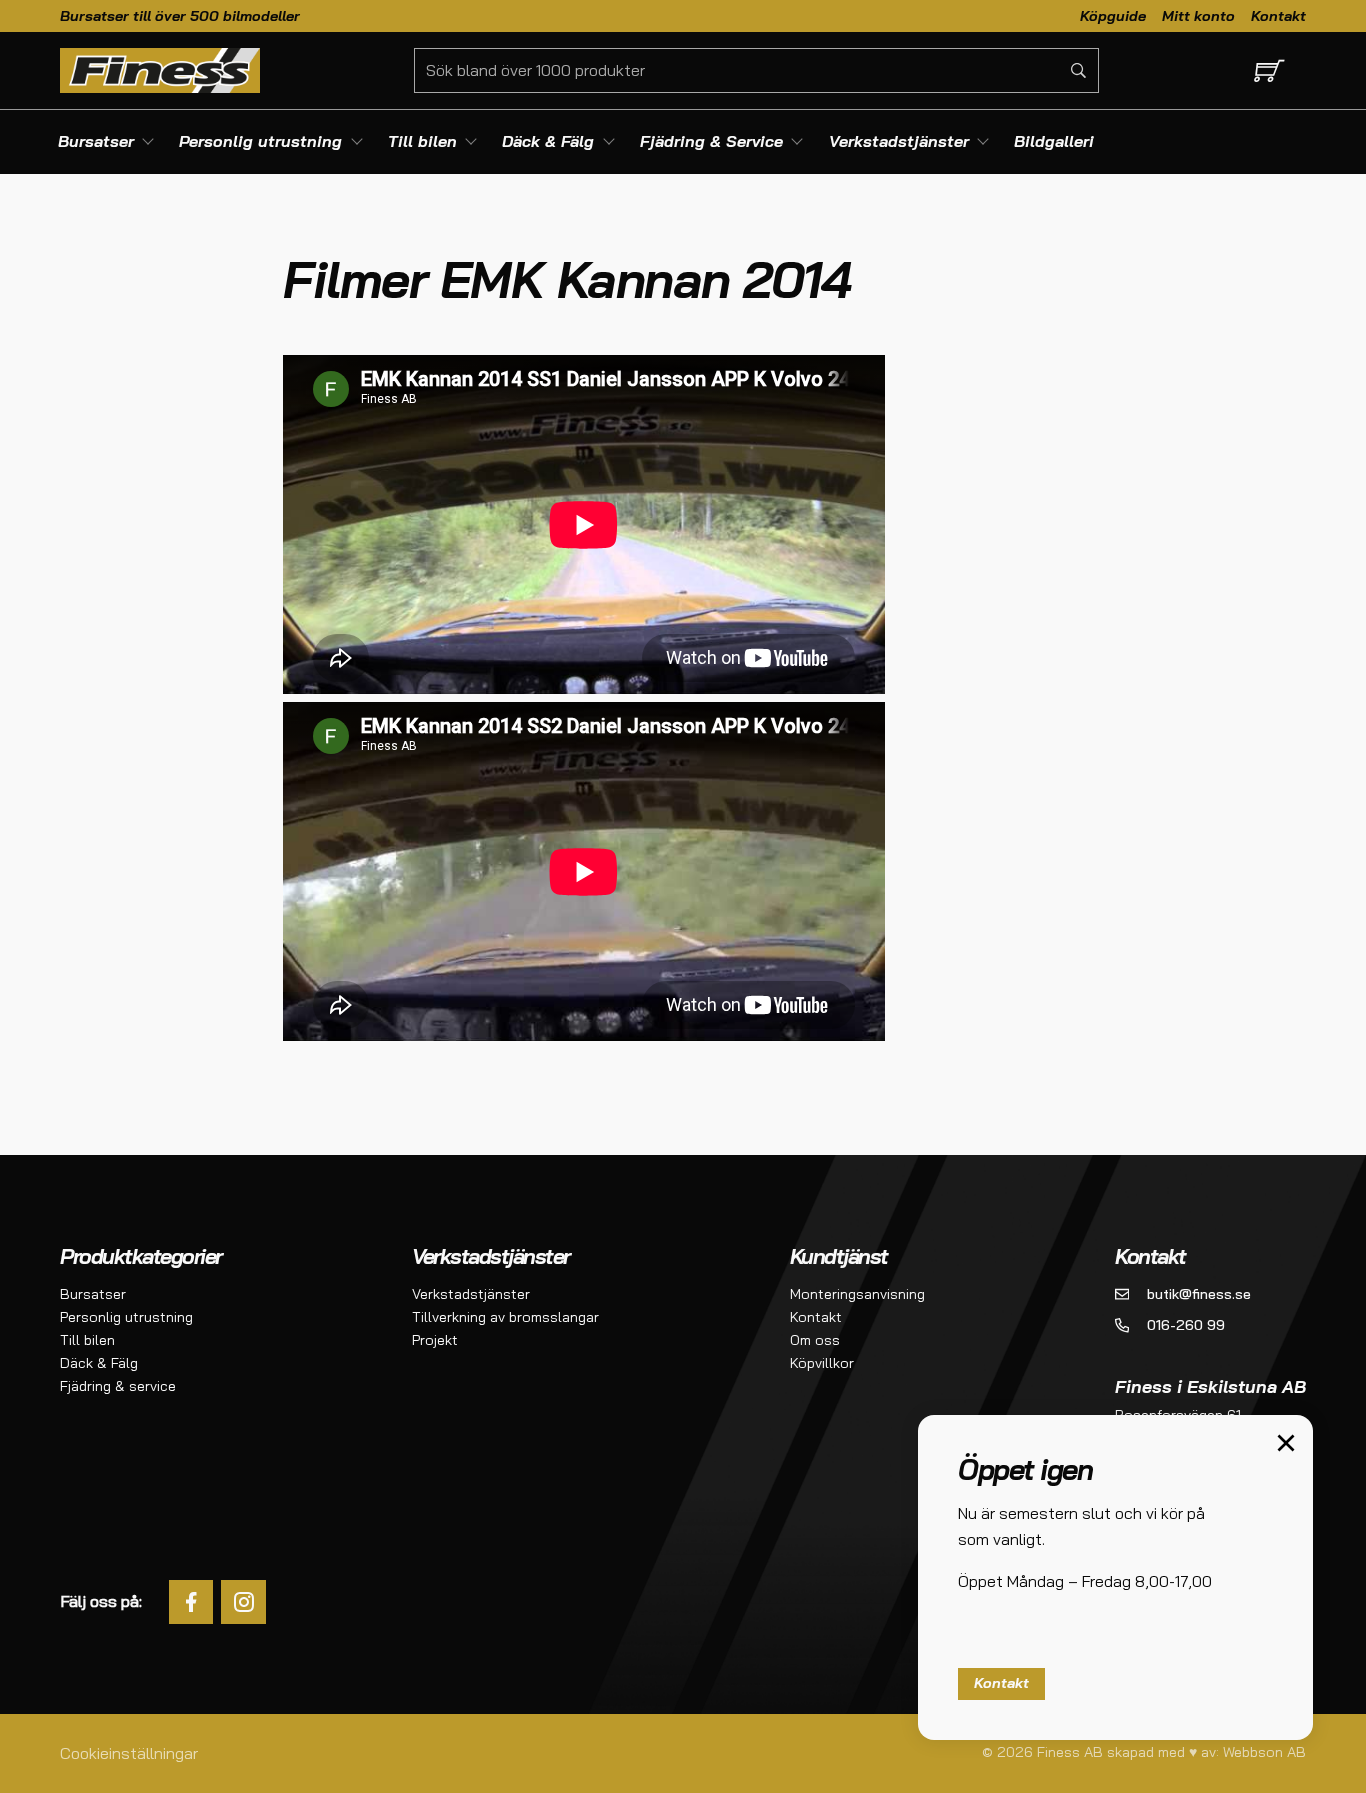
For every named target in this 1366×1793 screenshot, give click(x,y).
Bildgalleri (1054, 141)
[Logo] (160, 70)
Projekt (435, 1340)
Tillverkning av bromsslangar (505, 1317)
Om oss (815, 1340)
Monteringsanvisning (857, 1294)
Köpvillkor (822, 1363)
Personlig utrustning (126, 1317)
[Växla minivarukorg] (1265, 70)
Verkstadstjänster (471, 1294)
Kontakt (1278, 15)
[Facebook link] (191, 1602)
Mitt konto (1198, 15)
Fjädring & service (118, 1386)
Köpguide (1113, 15)
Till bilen (87, 1340)
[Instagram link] (243, 1602)
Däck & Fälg (99, 1363)
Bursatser (93, 1294)
